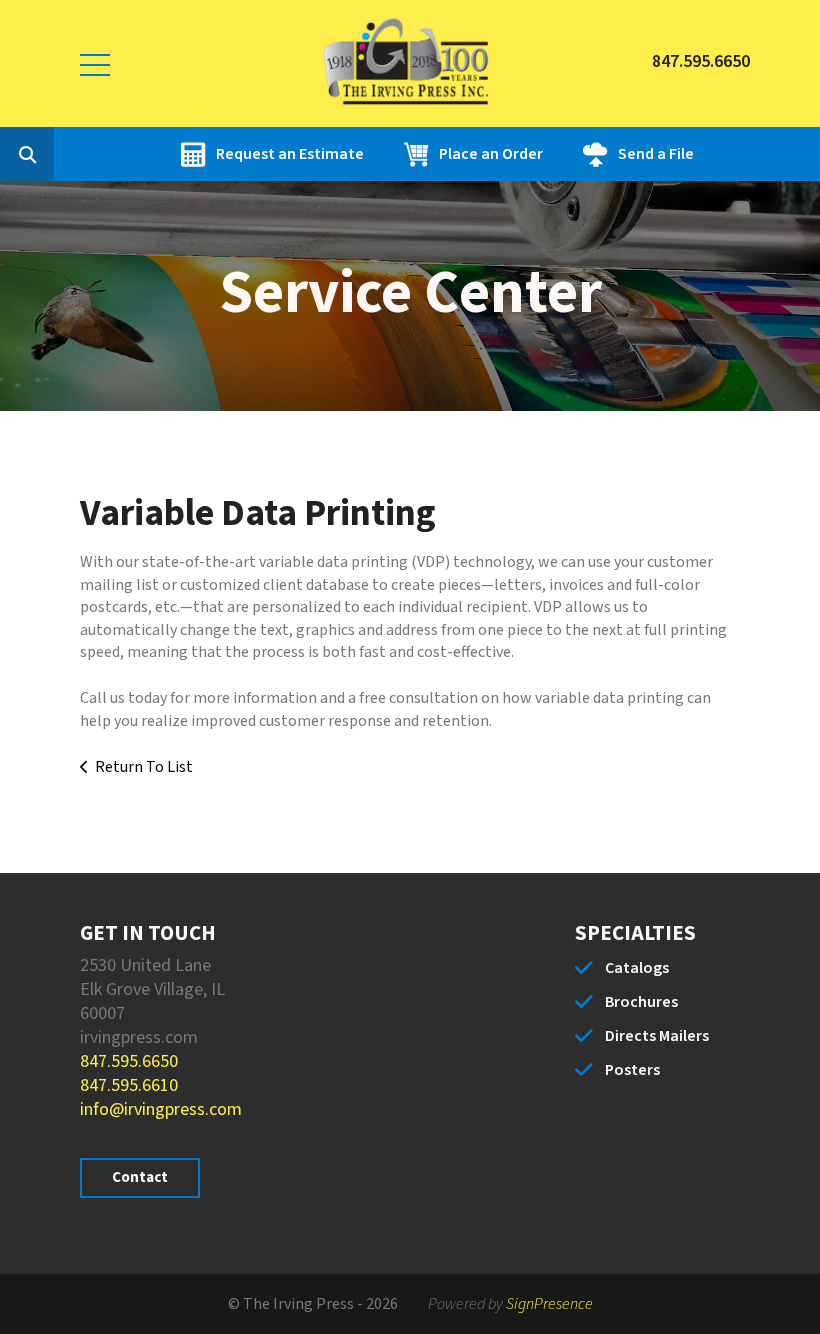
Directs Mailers (657, 1036)
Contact (140, 1177)
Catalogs (637, 968)
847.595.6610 (129, 1085)
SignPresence (549, 1304)
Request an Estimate (290, 154)
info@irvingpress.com (161, 1109)
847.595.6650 (129, 1061)
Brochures (641, 1002)
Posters (632, 1070)
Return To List (144, 767)
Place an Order (491, 154)
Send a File (656, 154)
